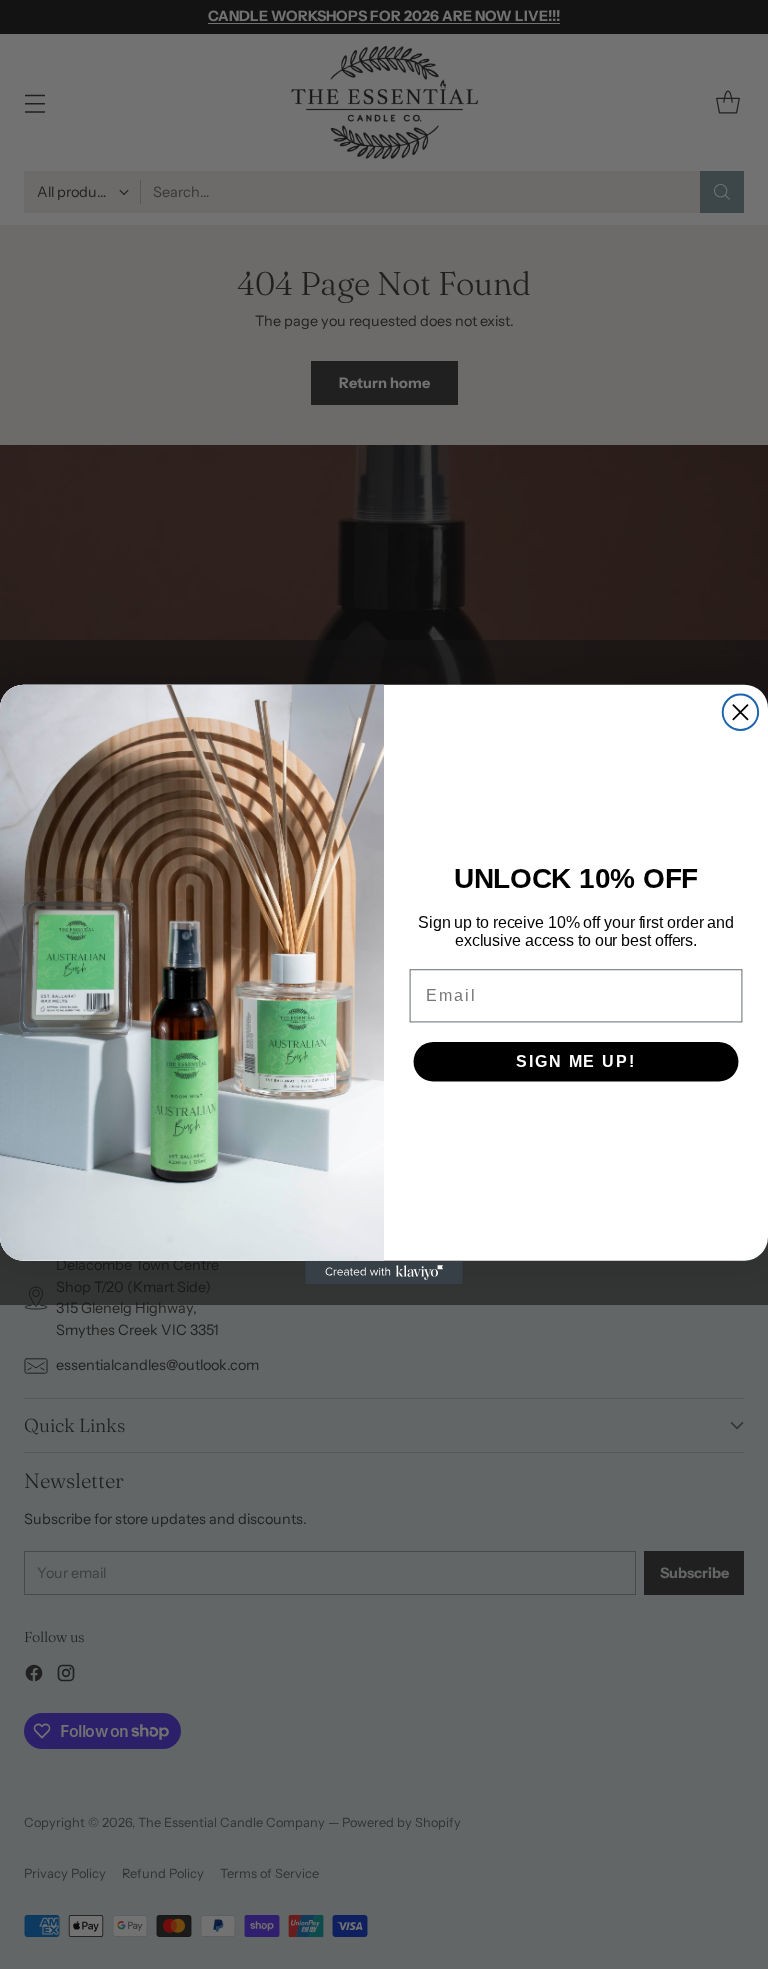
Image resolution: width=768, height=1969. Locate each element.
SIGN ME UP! (575, 1061)
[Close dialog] (740, 712)
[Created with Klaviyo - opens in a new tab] (384, 1273)
